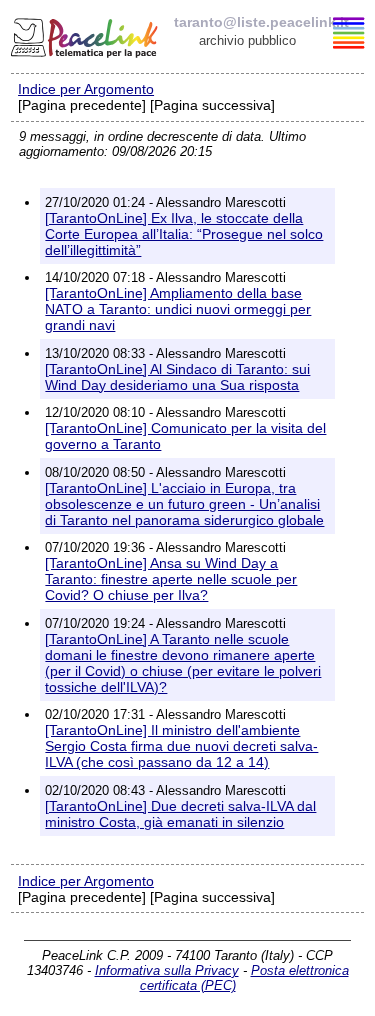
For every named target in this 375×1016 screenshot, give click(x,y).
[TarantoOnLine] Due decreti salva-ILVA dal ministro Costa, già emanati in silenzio (180, 814)
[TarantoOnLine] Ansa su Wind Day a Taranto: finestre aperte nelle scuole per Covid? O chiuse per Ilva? (171, 579)
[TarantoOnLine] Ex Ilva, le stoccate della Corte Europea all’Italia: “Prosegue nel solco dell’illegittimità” (184, 234)
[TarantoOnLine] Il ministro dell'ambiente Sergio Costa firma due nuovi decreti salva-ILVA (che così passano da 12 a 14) (181, 746)
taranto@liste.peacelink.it (261, 22)
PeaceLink (86, 35)
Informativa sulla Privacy (167, 970)
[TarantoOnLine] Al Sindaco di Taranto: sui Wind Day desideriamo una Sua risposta (177, 377)
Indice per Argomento (86, 89)
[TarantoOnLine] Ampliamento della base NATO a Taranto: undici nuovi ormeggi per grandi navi (178, 309)
